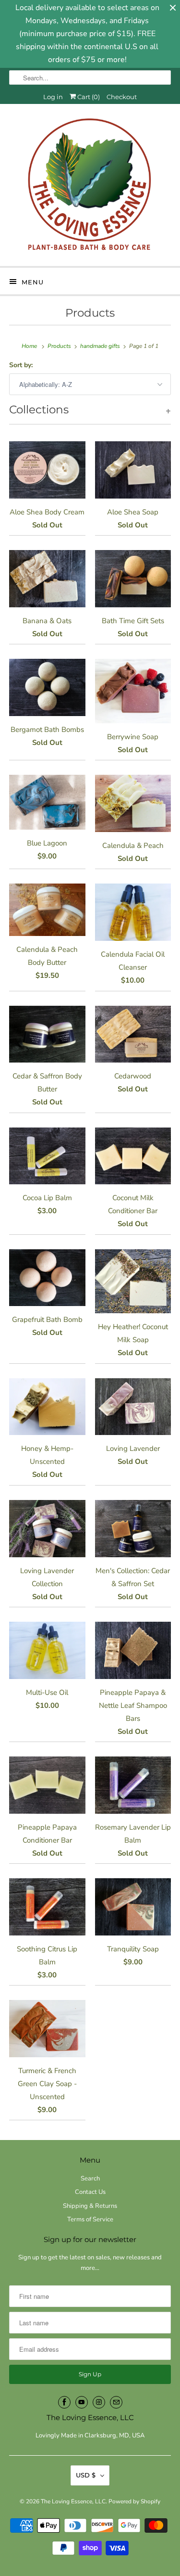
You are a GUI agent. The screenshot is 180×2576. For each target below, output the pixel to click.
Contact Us (90, 2192)
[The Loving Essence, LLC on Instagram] (99, 2402)
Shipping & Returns (90, 2206)
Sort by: (21, 365)
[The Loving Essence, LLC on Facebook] (64, 2402)
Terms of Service (90, 2219)
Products (90, 313)
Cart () (88, 97)
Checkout (122, 97)
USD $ (86, 2475)
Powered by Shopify (134, 2501)
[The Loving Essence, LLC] (90, 189)
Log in (53, 97)
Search (90, 2179)
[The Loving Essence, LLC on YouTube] (82, 2402)
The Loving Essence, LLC (73, 2501)
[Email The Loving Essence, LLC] (116, 2402)
